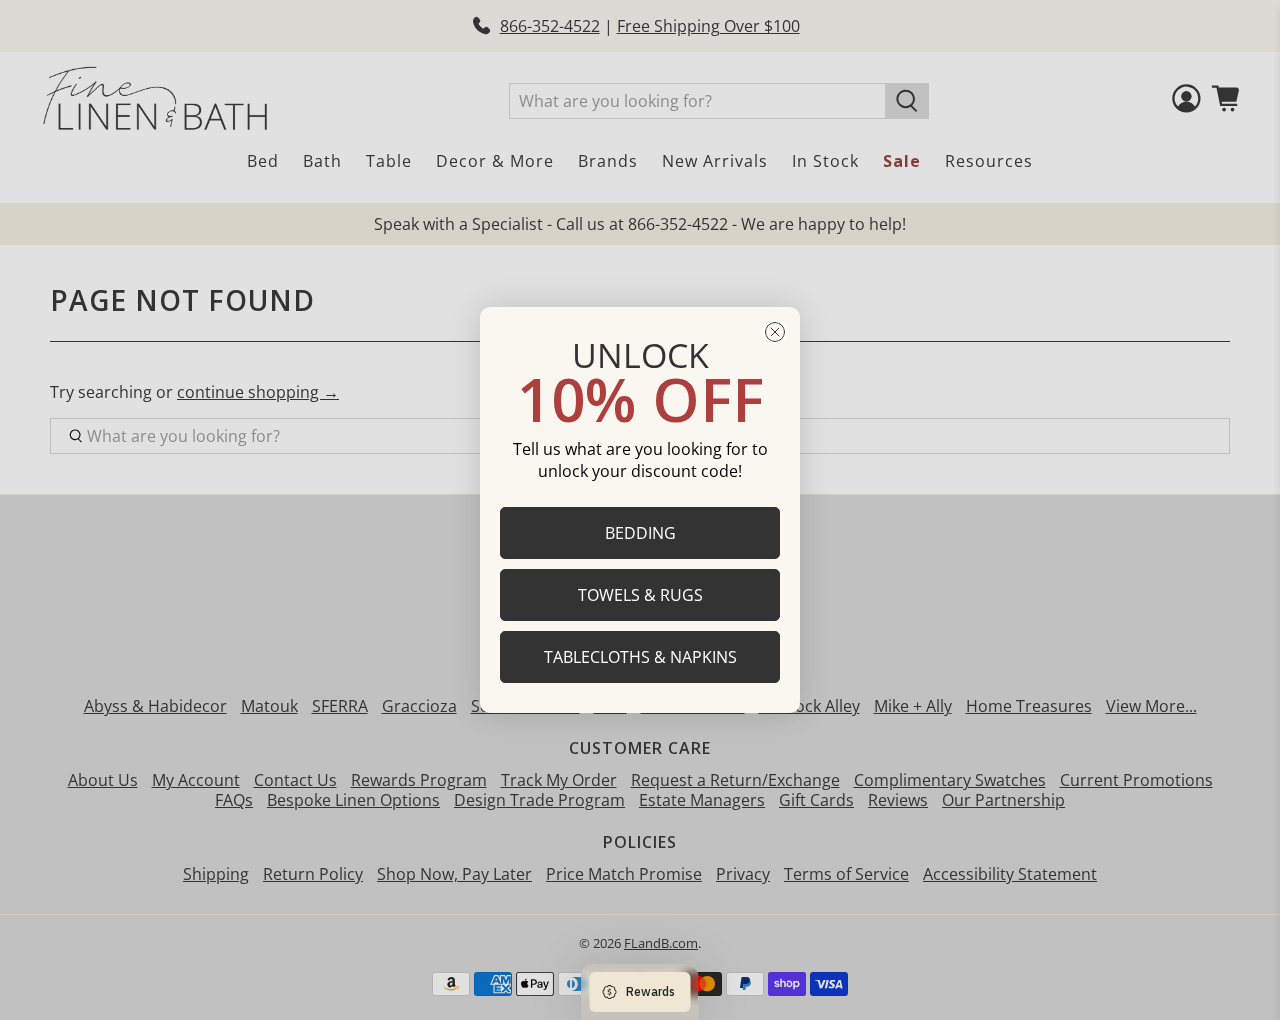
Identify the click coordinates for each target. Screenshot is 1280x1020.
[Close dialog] (775, 332)
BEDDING (640, 533)
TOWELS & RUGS (640, 595)
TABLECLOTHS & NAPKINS (640, 657)
